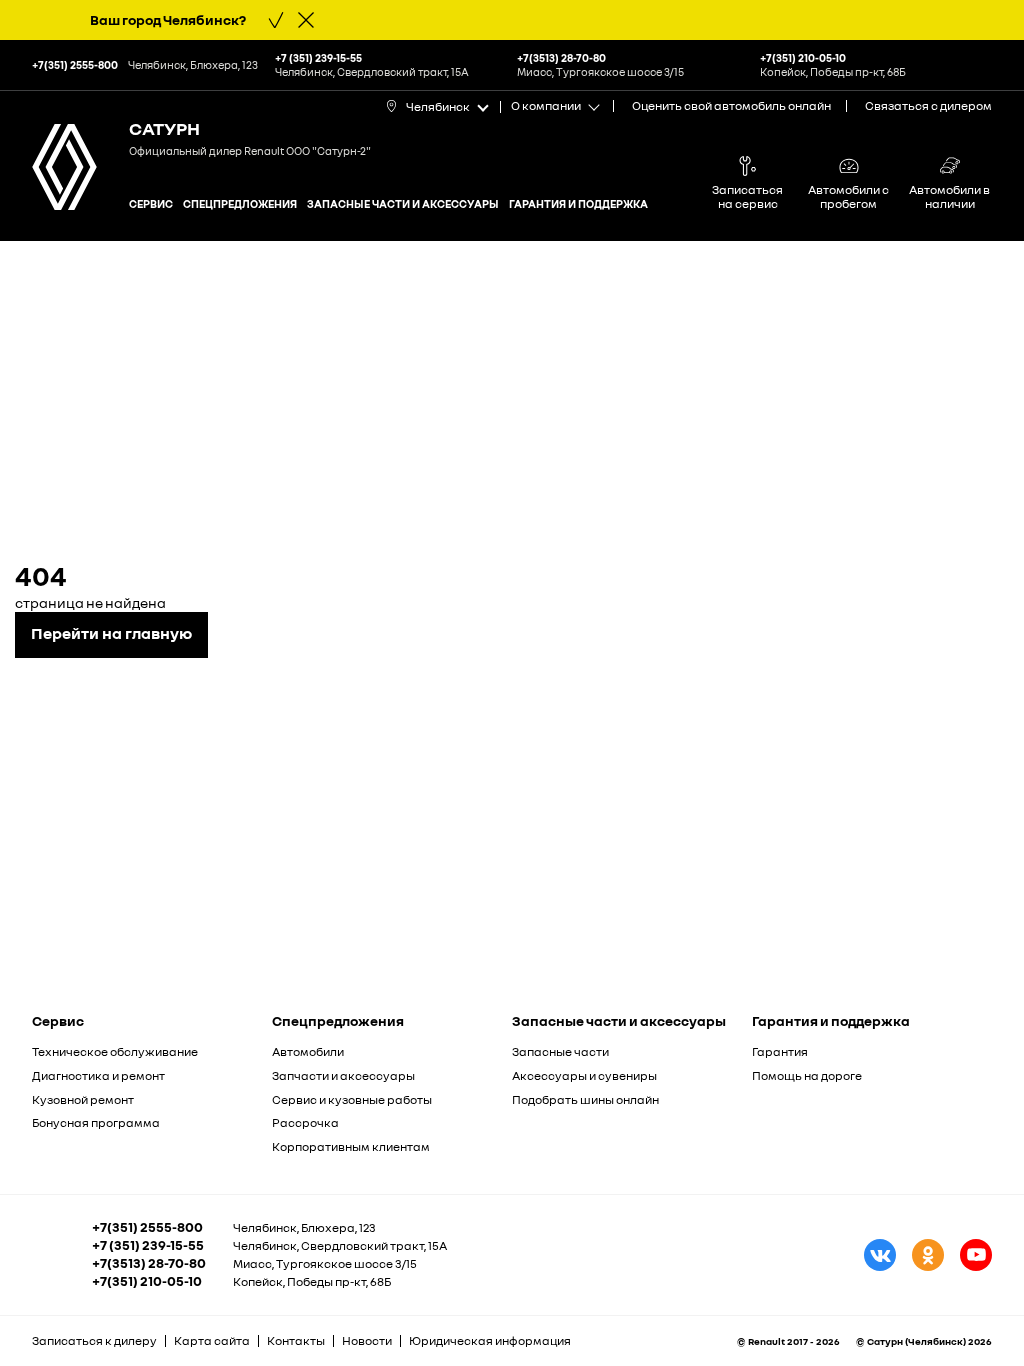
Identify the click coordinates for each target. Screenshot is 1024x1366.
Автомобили (308, 1051)
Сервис (151, 203)
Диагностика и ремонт (98, 1075)
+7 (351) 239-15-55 (148, 1245)
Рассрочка (305, 1122)
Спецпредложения (240, 203)
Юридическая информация (490, 1340)
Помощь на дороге (807, 1075)
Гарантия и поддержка (578, 203)
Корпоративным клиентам (351, 1146)
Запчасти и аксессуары (343, 1075)
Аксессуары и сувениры (584, 1075)
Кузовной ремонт (83, 1099)
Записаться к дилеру (94, 1340)
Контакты (296, 1340)
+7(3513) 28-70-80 (149, 1263)
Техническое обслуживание (115, 1051)
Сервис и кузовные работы (352, 1099)
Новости (367, 1340)
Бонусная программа (96, 1122)
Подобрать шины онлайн (585, 1099)
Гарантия (780, 1051)
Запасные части (560, 1051)
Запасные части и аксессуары (403, 203)
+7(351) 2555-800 (147, 1227)
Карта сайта (212, 1340)
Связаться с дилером (928, 105)
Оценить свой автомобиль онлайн (731, 105)
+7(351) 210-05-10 (147, 1281)
